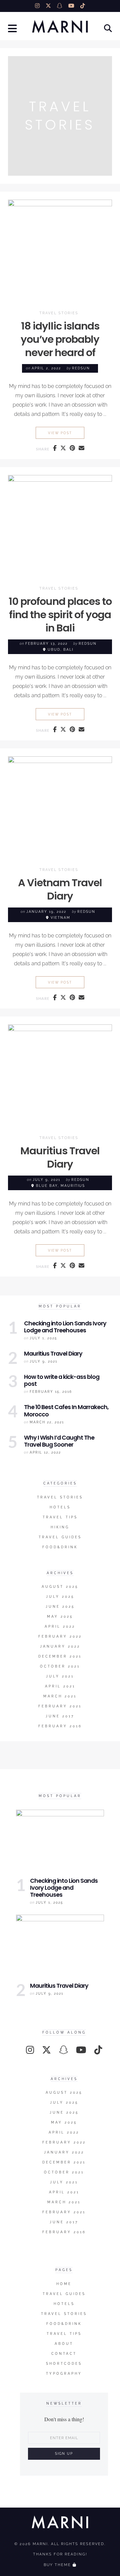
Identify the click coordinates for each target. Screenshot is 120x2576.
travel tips (60, 1517)
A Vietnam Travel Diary (60, 889)
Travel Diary (60, 1157)
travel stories (59, 313)
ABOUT (64, 2344)
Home (64, 2284)
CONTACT (64, 2354)
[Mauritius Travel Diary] (60, 1948)
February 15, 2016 (51, 1392)
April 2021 (60, 1686)
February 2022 (60, 1636)
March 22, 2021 (47, 1422)
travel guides (60, 1537)
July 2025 (60, 1597)
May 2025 (60, 1617)
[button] (13, 29)
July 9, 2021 (43, 1361)
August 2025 (60, 1587)
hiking (60, 1527)
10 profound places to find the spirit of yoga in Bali (60, 615)
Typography (64, 2374)
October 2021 (60, 1666)
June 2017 (60, 1716)
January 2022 (60, 1646)
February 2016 (60, 1726)
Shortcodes (64, 2364)
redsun (81, 368)
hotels (60, 1507)
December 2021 (60, 1656)
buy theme (57, 2565)
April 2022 (60, 1626)
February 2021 (60, 1706)
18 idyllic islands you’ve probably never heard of (60, 339)
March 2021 (60, 1696)
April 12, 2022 (45, 1452)
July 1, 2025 (43, 1338)
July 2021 (60, 1676)
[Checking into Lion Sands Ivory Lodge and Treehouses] (60, 1843)
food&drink (60, 1547)
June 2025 (60, 1607)
